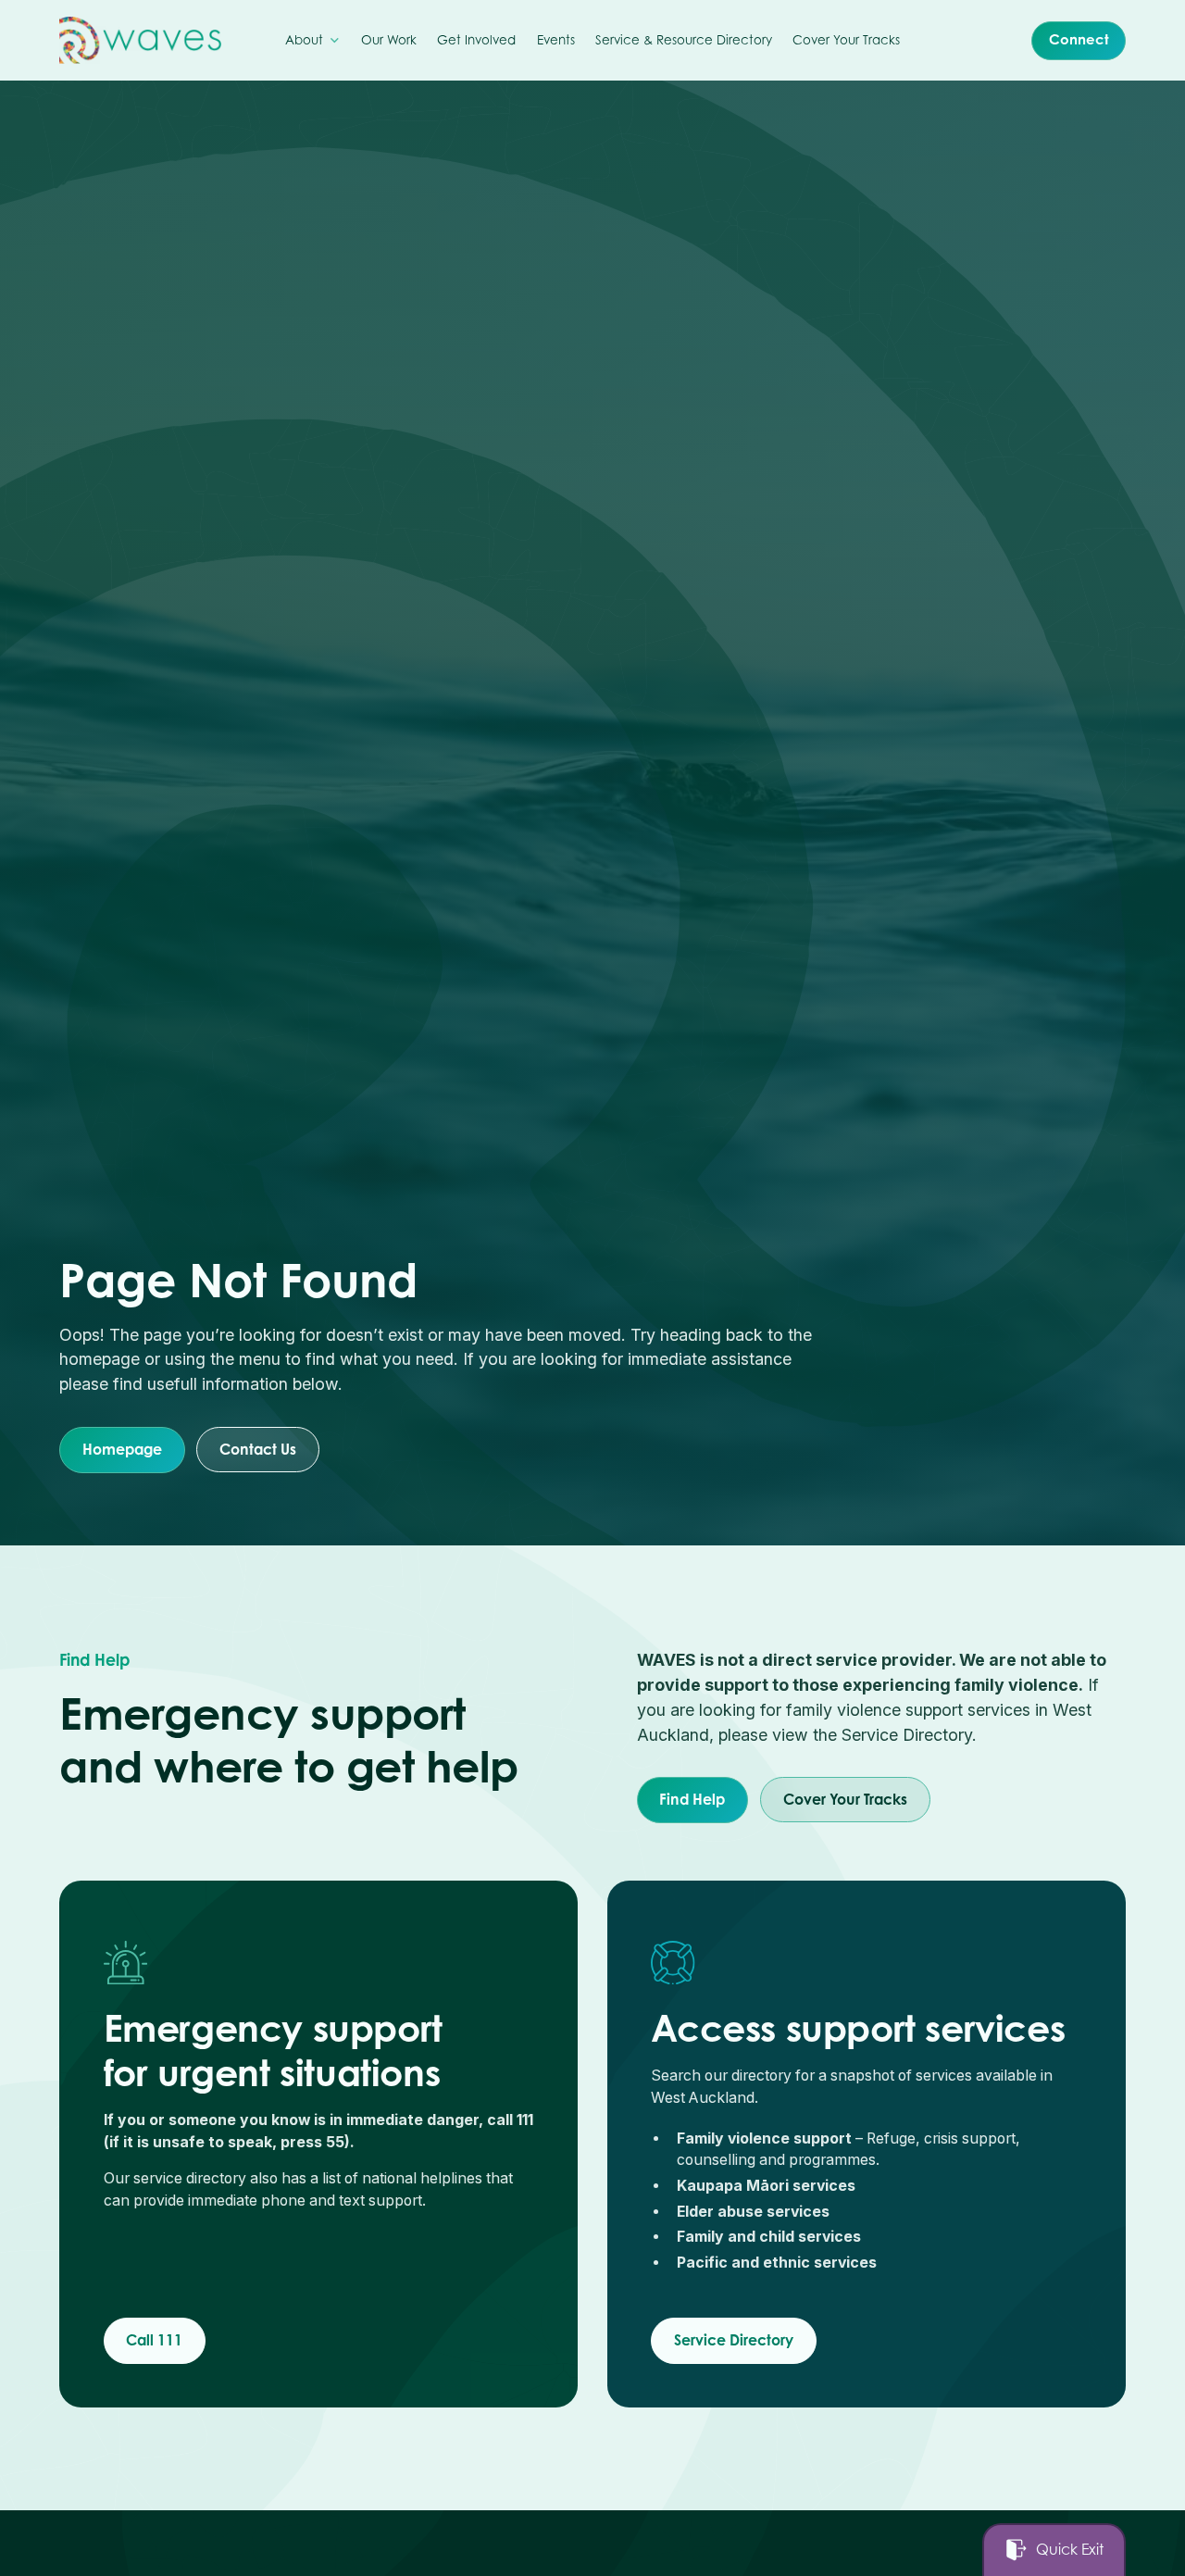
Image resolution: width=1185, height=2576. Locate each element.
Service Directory (734, 2340)
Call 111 (154, 2340)
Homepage (122, 1448)
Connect (1079, 39)
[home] (140, 40)
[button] (313, 41)
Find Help (692, 1798)
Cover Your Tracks (844, 1798)
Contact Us (258, 1448)
